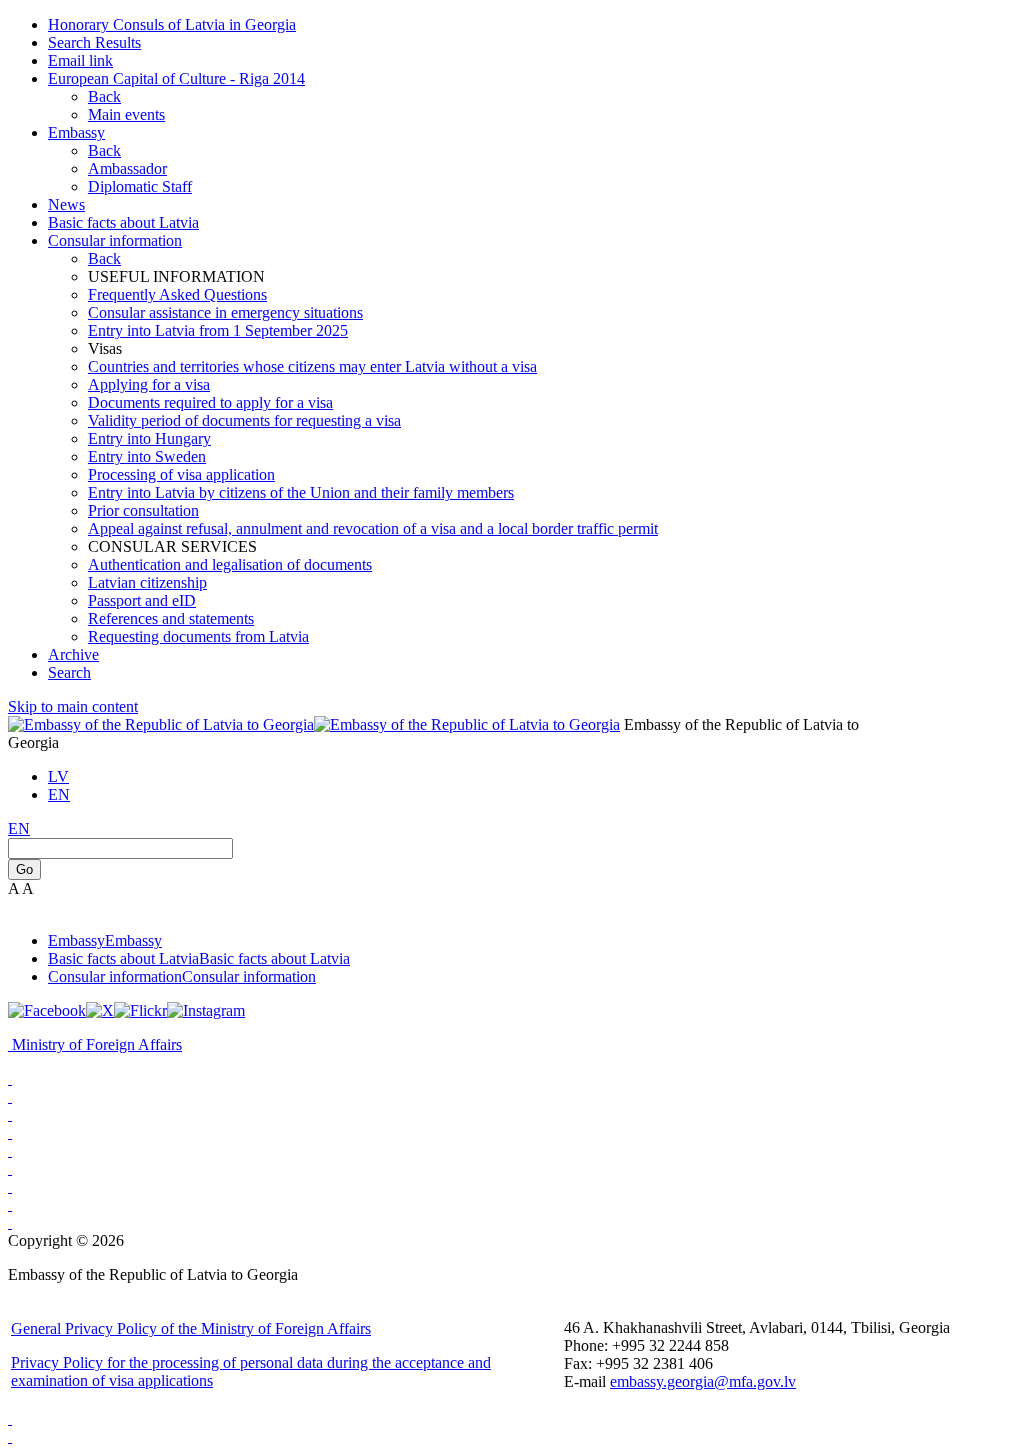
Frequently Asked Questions (177, 294)
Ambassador (127, 168)
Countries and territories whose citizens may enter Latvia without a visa (312, 366)
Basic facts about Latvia (123, 222)
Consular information (115, 240)
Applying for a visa (149, 384)
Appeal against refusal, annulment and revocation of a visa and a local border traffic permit (373, 528)
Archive (73, 654)
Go (24, 869)
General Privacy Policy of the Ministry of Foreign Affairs (191, 1328)
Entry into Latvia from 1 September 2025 (218, 330)
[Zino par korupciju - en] (10, 1150)
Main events (126, 114)
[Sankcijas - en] (10, 1096)
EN (59, 794)
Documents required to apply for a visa (210, 402)
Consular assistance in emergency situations (225, 312)
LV (58, 776)
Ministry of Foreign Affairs (97, 1044)
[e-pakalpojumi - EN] (10, 1078)
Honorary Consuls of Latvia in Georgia (172, 24)
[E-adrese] (10, 1132)
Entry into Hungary (149, 438)
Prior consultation (143, 510)
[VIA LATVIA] (10, 1222)
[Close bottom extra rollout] (10, 1436)
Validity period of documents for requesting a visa (244, 420)
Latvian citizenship (147, 582)
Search (69, 672)
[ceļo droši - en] (10, 1114)
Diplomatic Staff (140, 186)
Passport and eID (142, 600)
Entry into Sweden (147, 456)
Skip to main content (73, 706)
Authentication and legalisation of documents (230, 564)
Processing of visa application (181, 474)
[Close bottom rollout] (10, 1418)
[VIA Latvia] (10, 1186)
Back (104, 96)
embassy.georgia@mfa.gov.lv (703, 1381)
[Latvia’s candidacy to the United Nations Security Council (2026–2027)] (10, 1204)
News (66, 204)
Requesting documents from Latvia (198, 636)
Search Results (94, 42)
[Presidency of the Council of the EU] (10, 1168)
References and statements (171, 618)
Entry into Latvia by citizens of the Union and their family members (301, 492)
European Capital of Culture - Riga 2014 (176, 78)
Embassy (76, 132)
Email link (80, 60)
